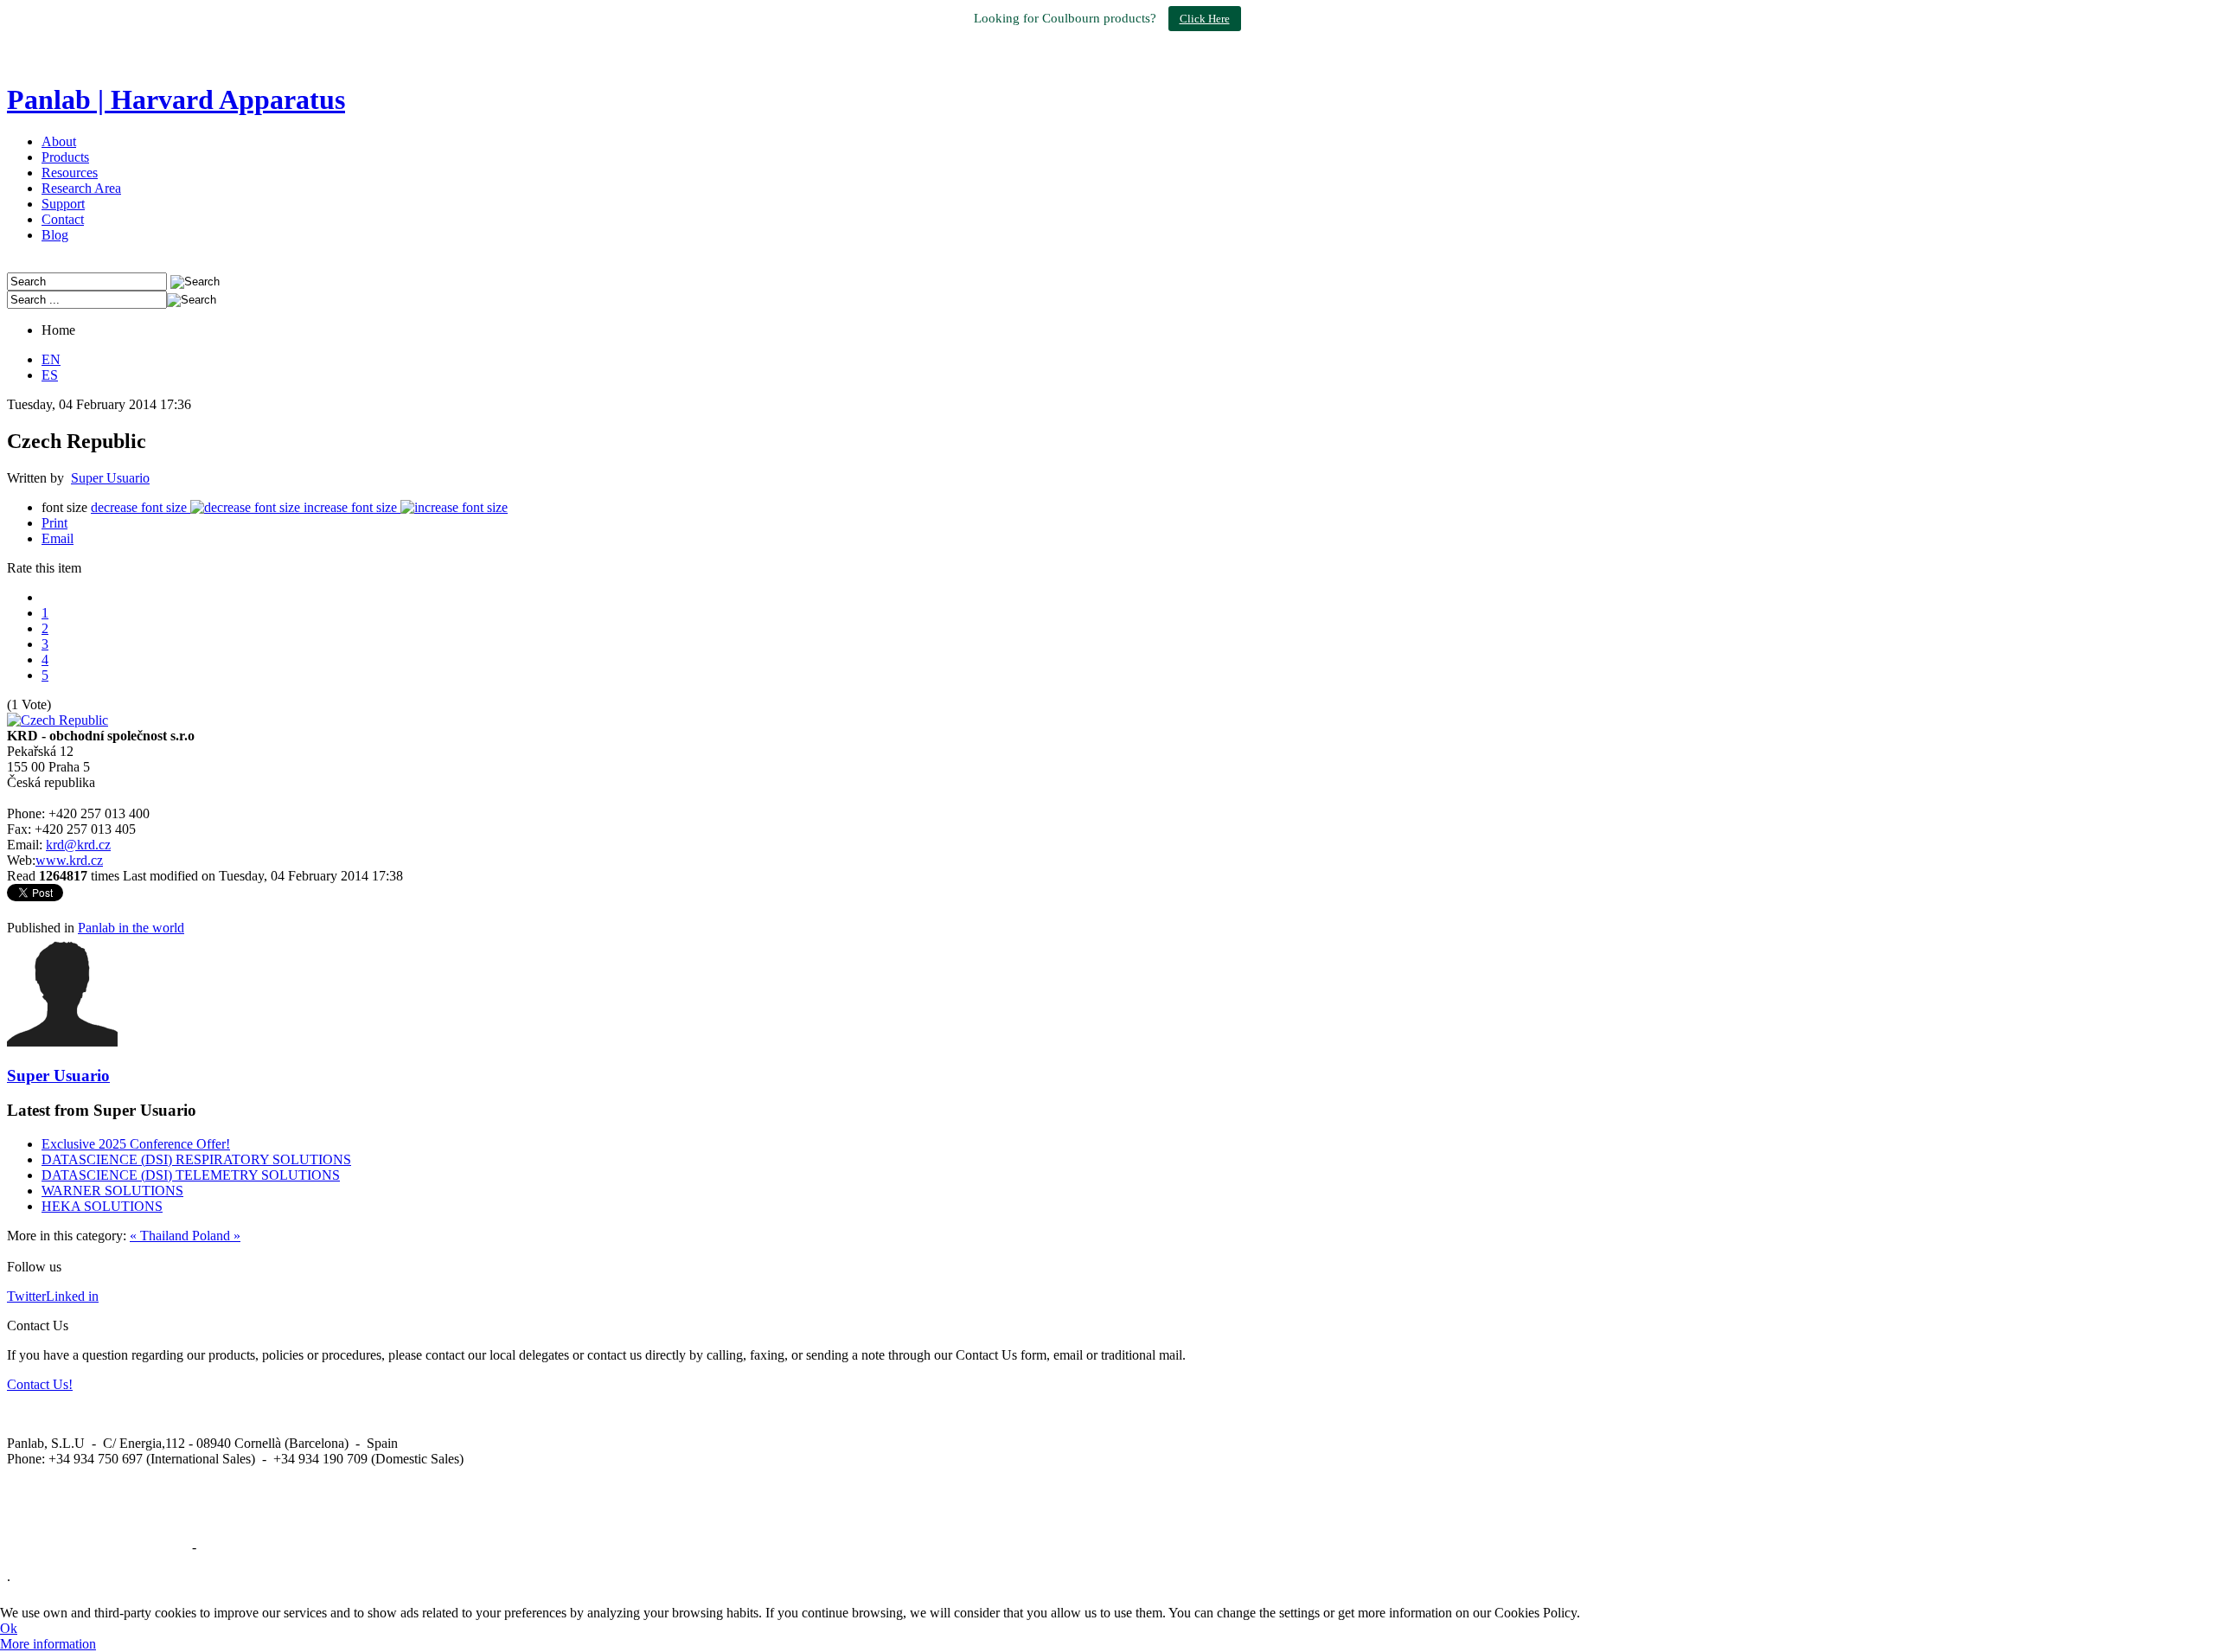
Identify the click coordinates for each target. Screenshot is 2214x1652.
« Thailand (161, 1236)
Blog (55, 235)
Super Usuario (110, 478)
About (59, 141)
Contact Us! (40, 1384)
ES (50, 375)
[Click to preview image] (58, 720)
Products (65, 157)
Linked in (72, 1296)
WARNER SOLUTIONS (112, 1191)
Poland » (216, 1236)
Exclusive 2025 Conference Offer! (136, 1144)
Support (63, 204)
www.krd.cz (69, 860)
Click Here (1205, 19)
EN (51, 359)
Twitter (26, 1296)
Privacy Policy (240, 1547)
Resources (70, 173)
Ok (9, 1628)
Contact (63, 219)
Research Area (81, 188)
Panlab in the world (131, 928)
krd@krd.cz (78, 845)
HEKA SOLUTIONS (102, 1206)
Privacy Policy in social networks (98, 1547)
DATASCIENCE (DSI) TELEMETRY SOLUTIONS (191, 1175)
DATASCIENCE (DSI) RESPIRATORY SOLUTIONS (196, 1159)
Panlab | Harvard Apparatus (176, 99)
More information (48, 1644)
